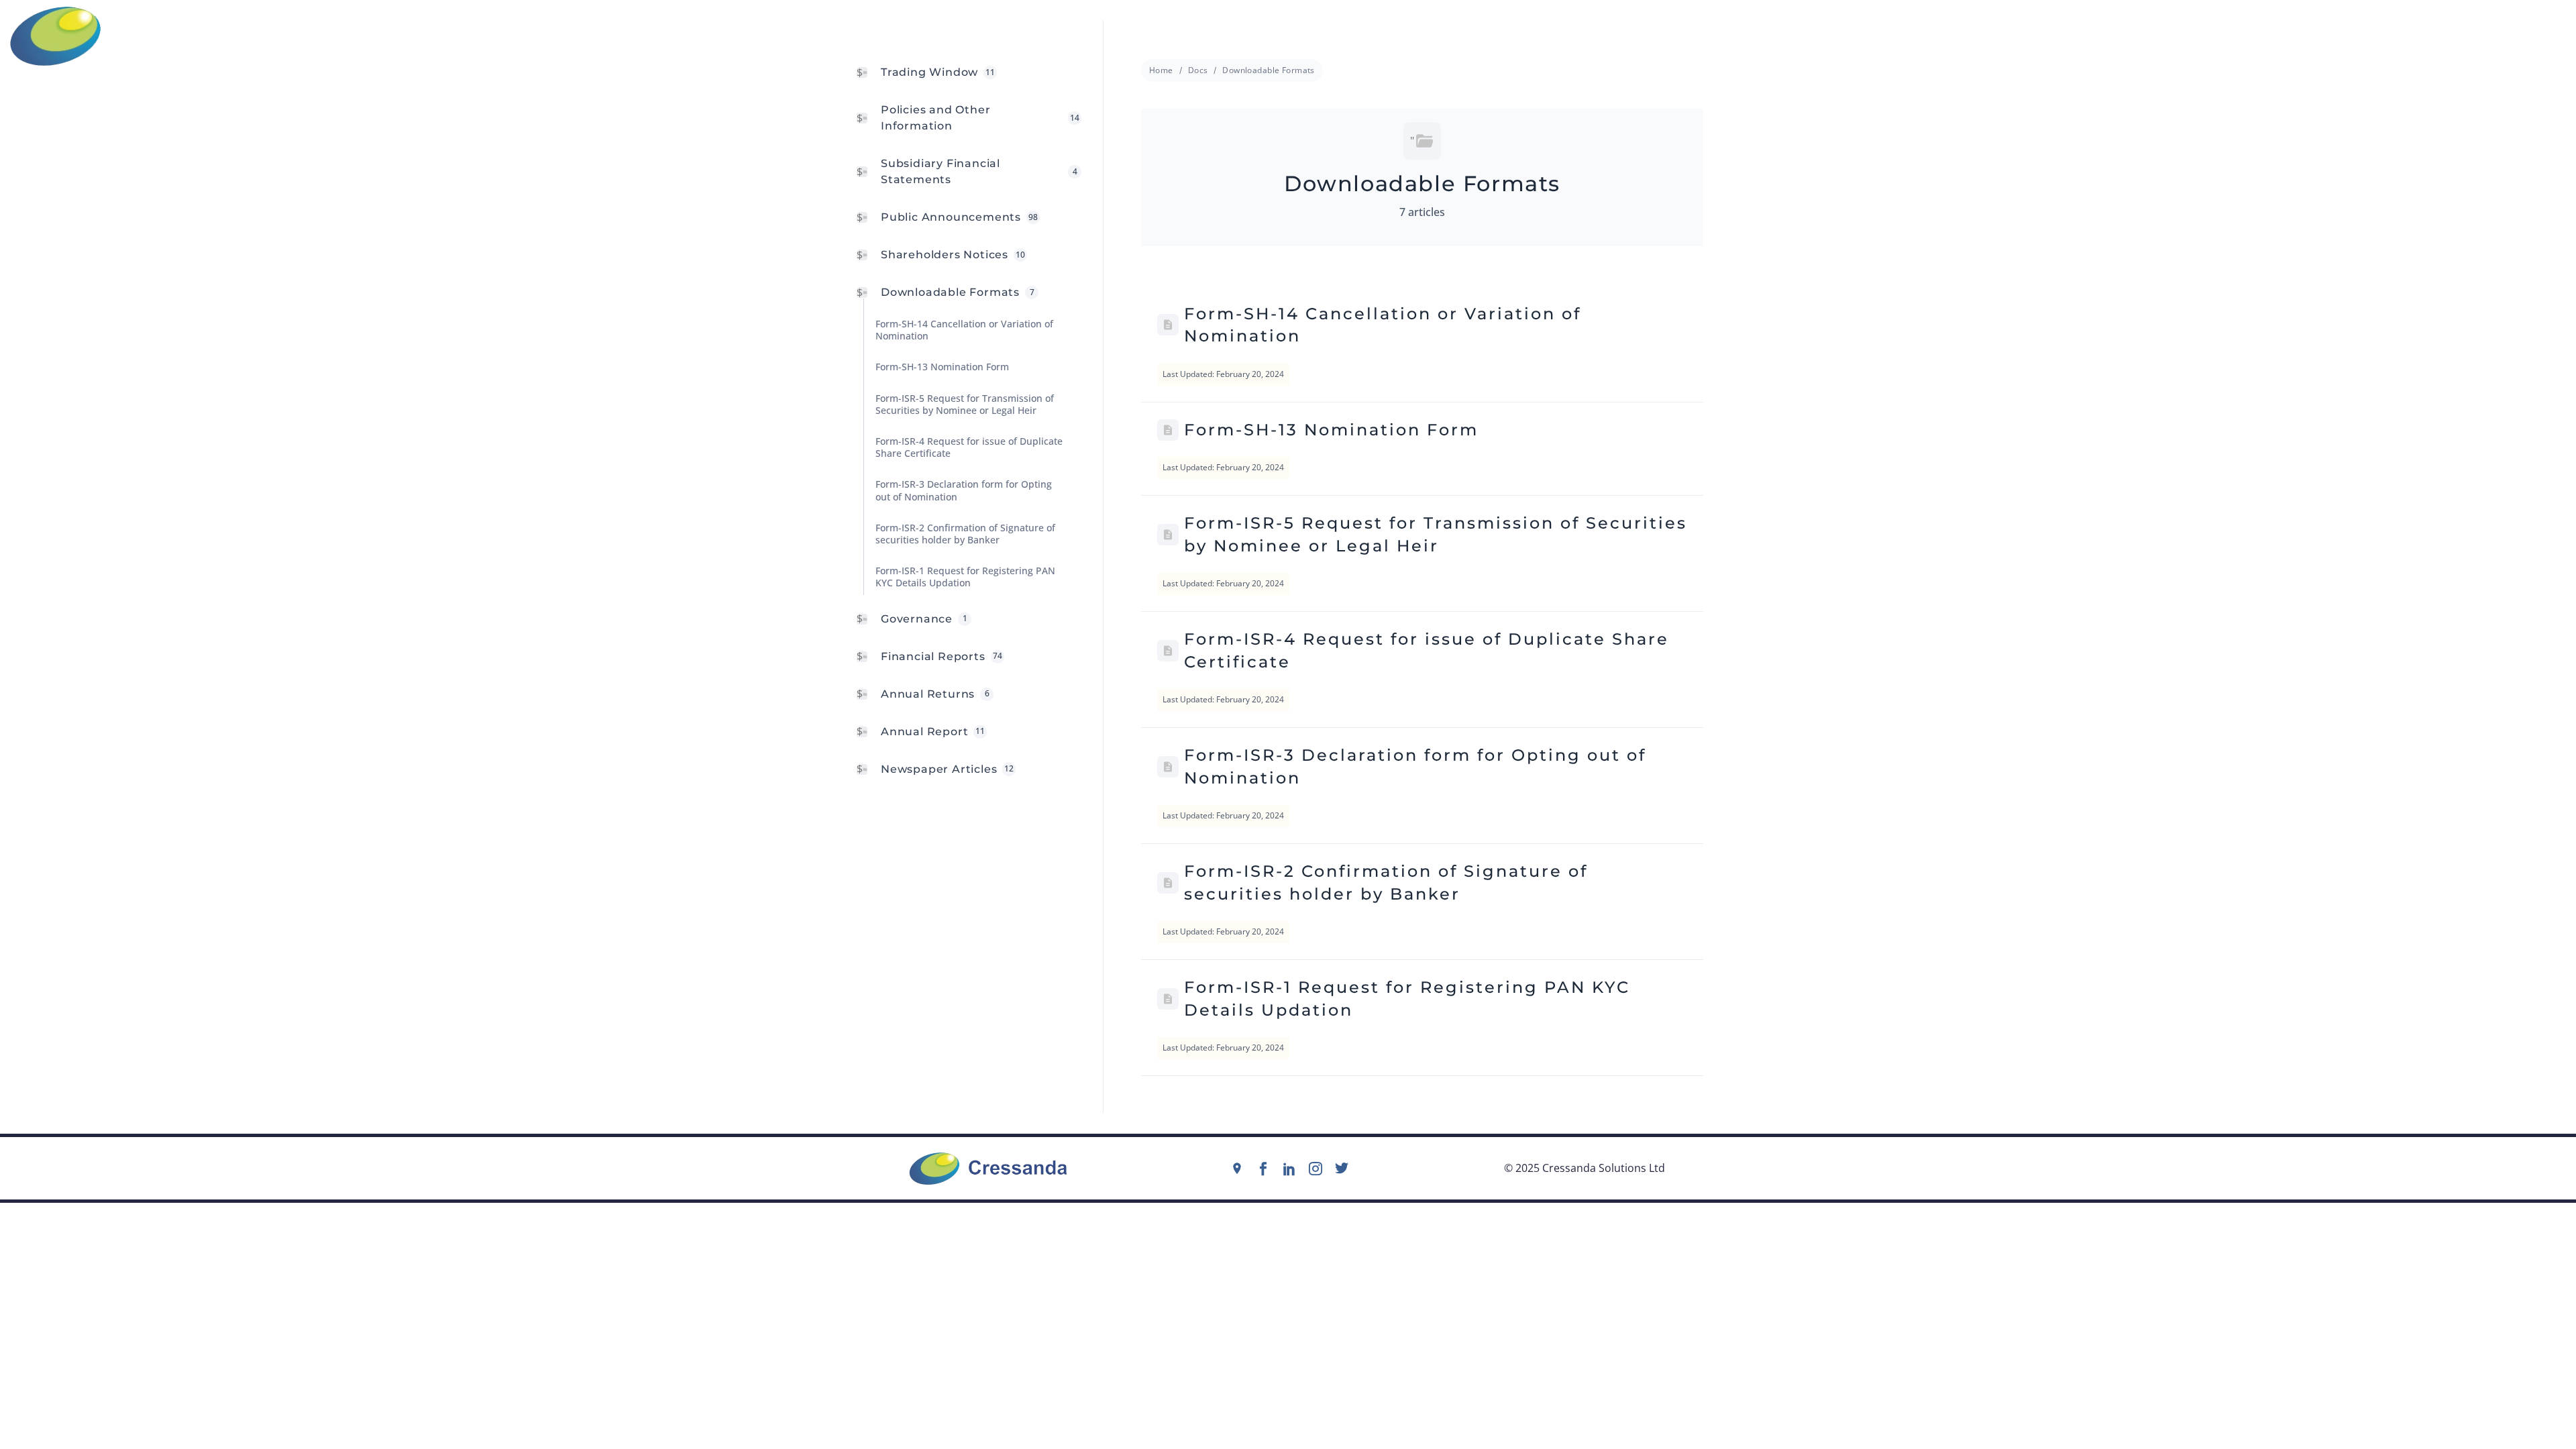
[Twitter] (1342, 1169)
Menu (2552, 36)
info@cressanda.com (1293, 36)
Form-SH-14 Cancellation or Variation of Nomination (1383, 325)
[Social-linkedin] (1289, 1169)
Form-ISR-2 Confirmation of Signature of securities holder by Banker (1386, 882)
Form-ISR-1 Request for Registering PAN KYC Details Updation (1407, 999)
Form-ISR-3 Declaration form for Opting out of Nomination (1415, 766)
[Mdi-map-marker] (1237, 1169)
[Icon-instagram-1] (1316, 1169)
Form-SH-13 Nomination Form (1331, 430)
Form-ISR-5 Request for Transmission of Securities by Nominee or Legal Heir (1436, 534)
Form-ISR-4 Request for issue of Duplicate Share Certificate (1427, 650)
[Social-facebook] (1263, 1169)
